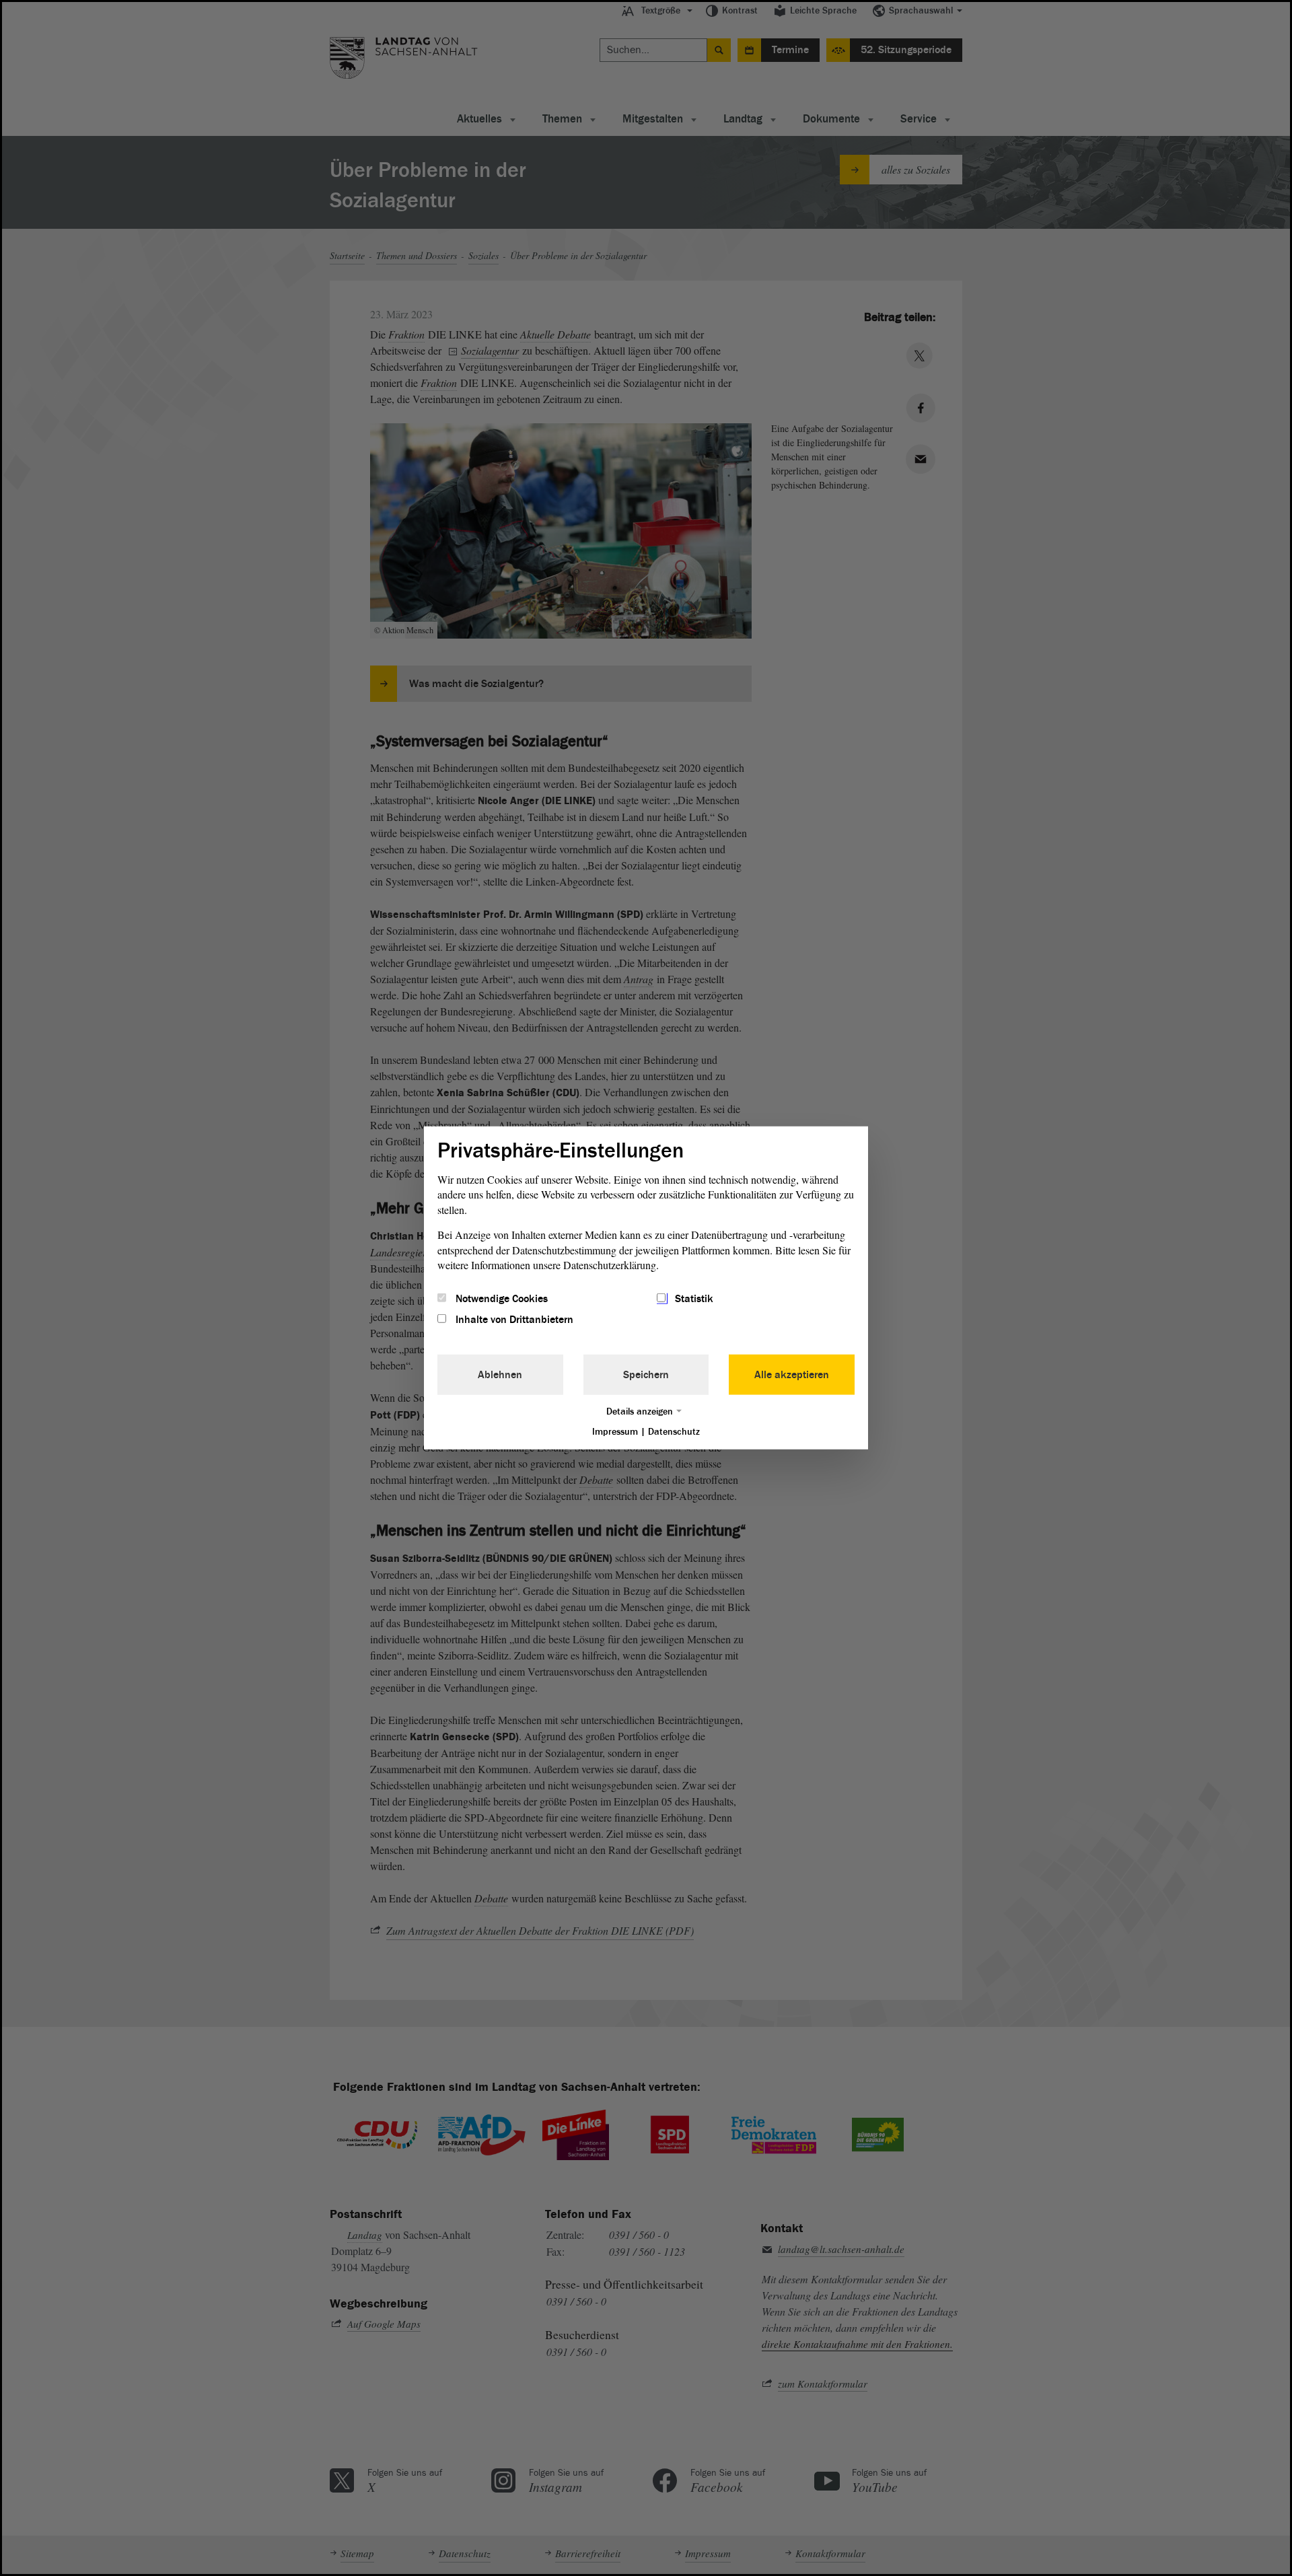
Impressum (615, 1431)
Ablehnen (500, 1374)
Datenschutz (674, 1431)
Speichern (646, 1374)
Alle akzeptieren (792, 1374)
